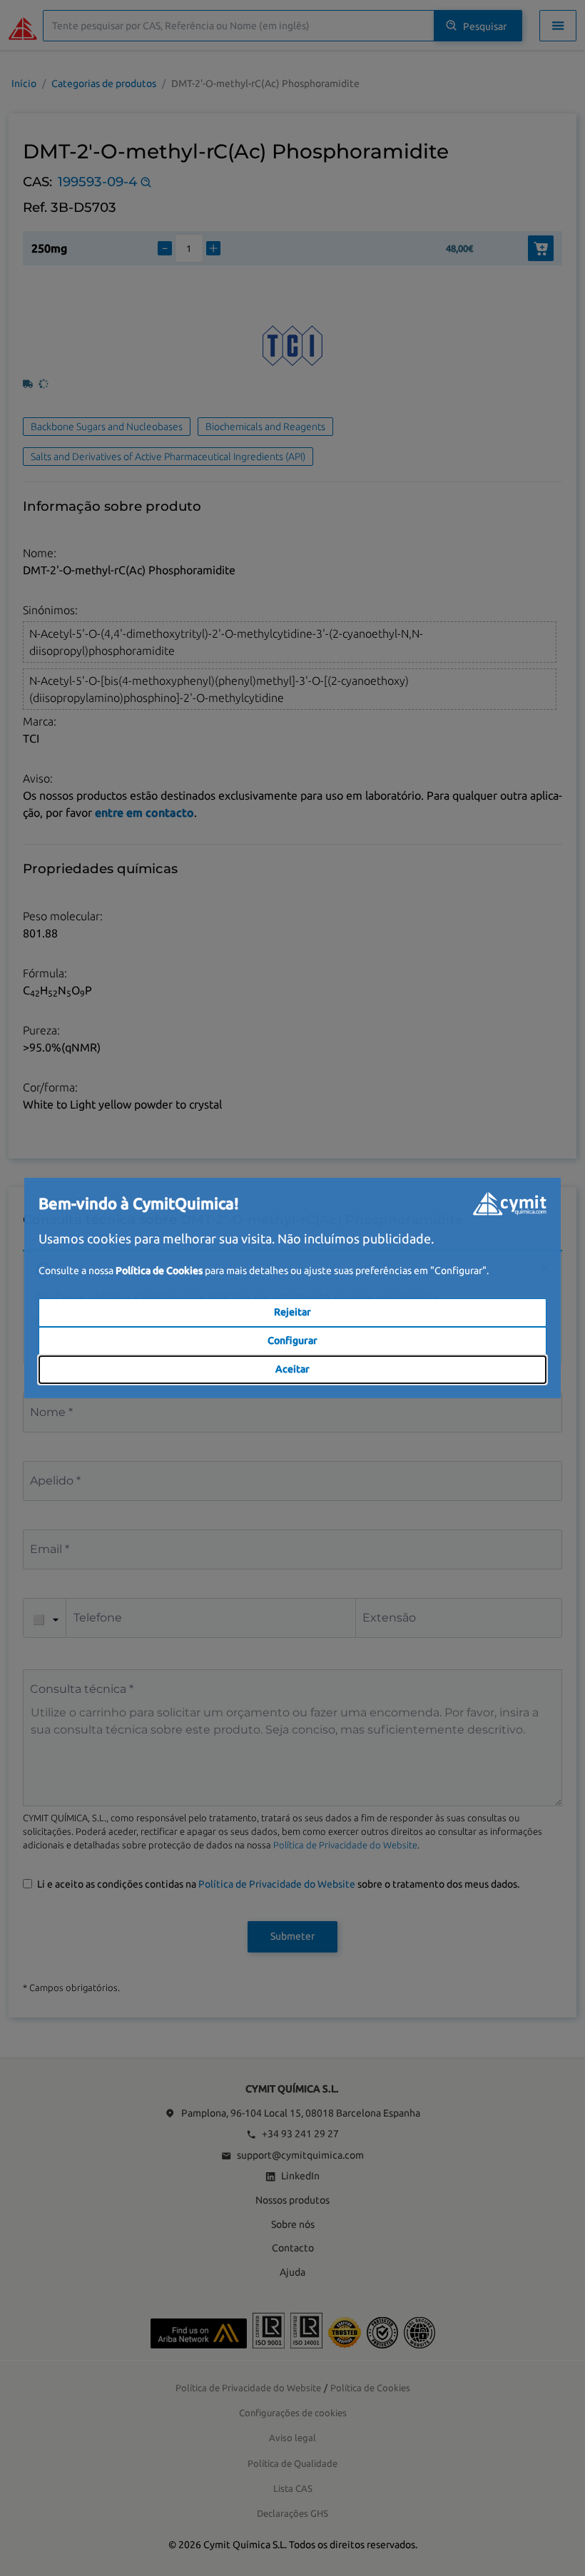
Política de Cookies (159, 1271)
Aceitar (292, 1369)
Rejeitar (292, 1312)
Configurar (292, 1340)
